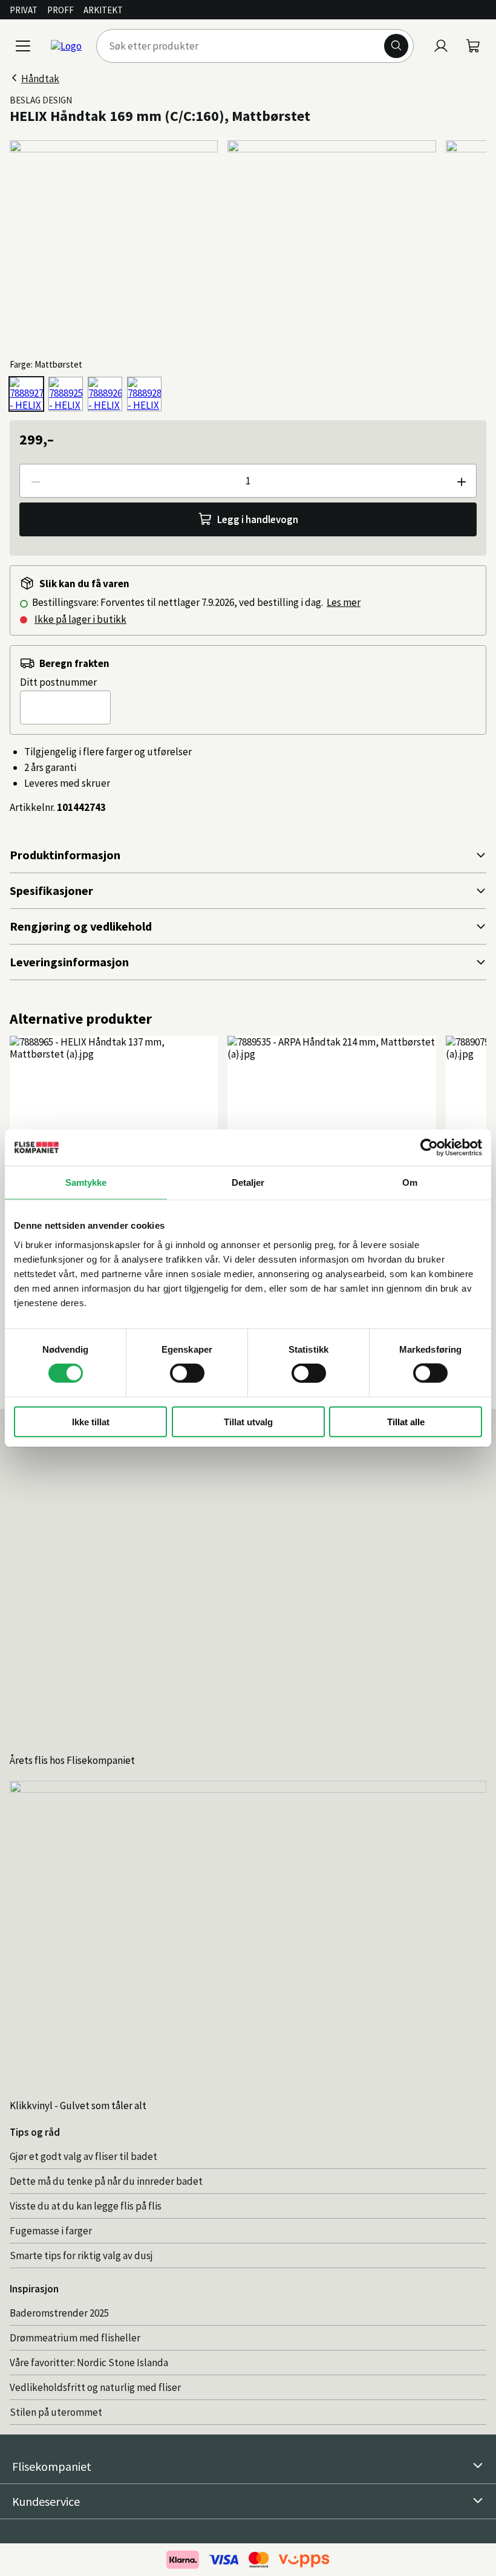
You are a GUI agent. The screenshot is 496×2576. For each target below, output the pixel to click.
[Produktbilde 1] (114, 244)
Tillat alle (406, 1421)
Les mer (344, 602)
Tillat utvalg (248, 1421)
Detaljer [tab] (248, 1182)
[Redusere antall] (35, 481)
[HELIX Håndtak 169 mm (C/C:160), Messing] (144, 394)
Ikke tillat (91, 1421)
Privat (24, 10)
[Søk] (396, 46)
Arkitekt (103, 10)
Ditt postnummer (58, 682)
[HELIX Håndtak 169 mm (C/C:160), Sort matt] (66, 394)
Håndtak (40, 79)
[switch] (187, 1373)
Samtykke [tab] (86, 1182)
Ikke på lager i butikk (80, 619)
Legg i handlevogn (258, 519)
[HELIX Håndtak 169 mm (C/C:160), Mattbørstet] (26, 394)
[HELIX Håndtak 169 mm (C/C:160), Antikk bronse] (105, 394)
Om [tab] (410, 1182)
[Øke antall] (461, 481)
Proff (60, 10)
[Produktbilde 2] (331, 244)
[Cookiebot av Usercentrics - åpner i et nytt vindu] (429, 1148)
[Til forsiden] (66, 46)
